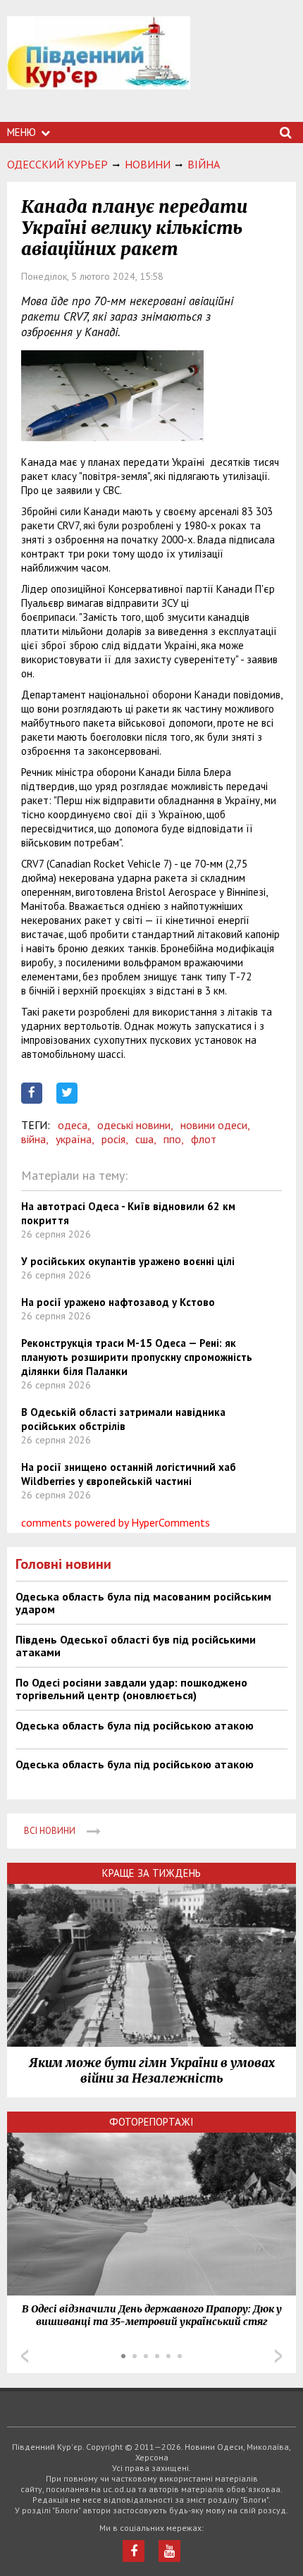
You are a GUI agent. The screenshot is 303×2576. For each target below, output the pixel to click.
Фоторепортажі (151, 2122)
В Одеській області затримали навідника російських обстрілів (123, 1419)
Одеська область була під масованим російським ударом (143, 1603)
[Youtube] (169, 2551)
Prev (25, 2356)
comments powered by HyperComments (116, 1522)
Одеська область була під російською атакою (135, 1725)
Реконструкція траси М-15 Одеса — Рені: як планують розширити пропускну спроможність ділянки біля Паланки (137, 1357)
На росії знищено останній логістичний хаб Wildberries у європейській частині (129, 1474)
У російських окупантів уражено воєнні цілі (128, 1261)
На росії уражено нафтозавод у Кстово (118, 1302)
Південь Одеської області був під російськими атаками (136, 1646)
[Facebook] (134, 2551)
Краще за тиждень (151, 1873)
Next (278, 2356)
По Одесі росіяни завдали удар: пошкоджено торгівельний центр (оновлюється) (131, 1689)
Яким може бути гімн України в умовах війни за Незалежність (152, 2071)
